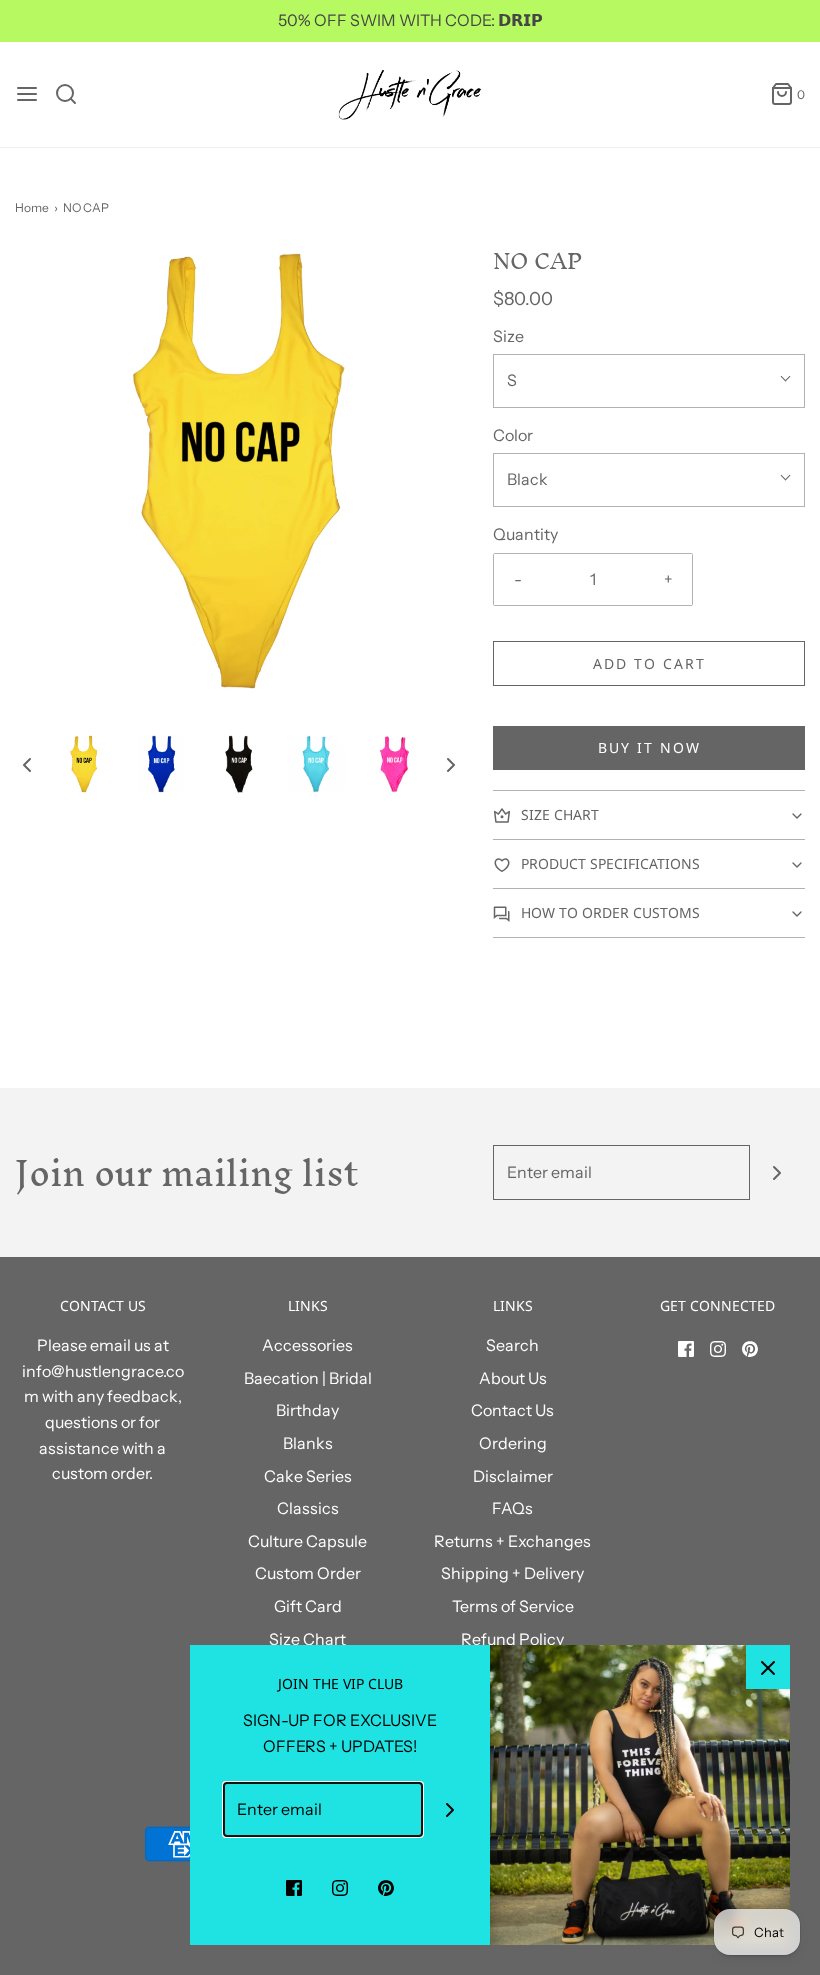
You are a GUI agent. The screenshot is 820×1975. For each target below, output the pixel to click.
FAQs (512, 1508)
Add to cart (649, 663)
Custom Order (308, 1573)
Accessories (307, 1345)
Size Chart (307, 1639)
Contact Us (512, 1410)
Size (508, 336)
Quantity (525, 534)
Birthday (307, 1410)
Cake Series (308, 1476)
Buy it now (649, 747)
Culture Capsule (307, 1541)
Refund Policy (512, 1639)
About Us (513, 1378)
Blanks (308, 1443)
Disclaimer (513, 1476)
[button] (27, 764)
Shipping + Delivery (512, 1573)
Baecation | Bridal (308, 1378)
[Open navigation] (27, 94)
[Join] (777, 1172)
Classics (308, 1508)
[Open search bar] (73, 94)
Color (513, 435)
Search (512, 1345)
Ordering (513, 1443)
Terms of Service (513, 1606)
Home (32, 207)
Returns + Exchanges (512, 1541)
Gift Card (308, 1606)
